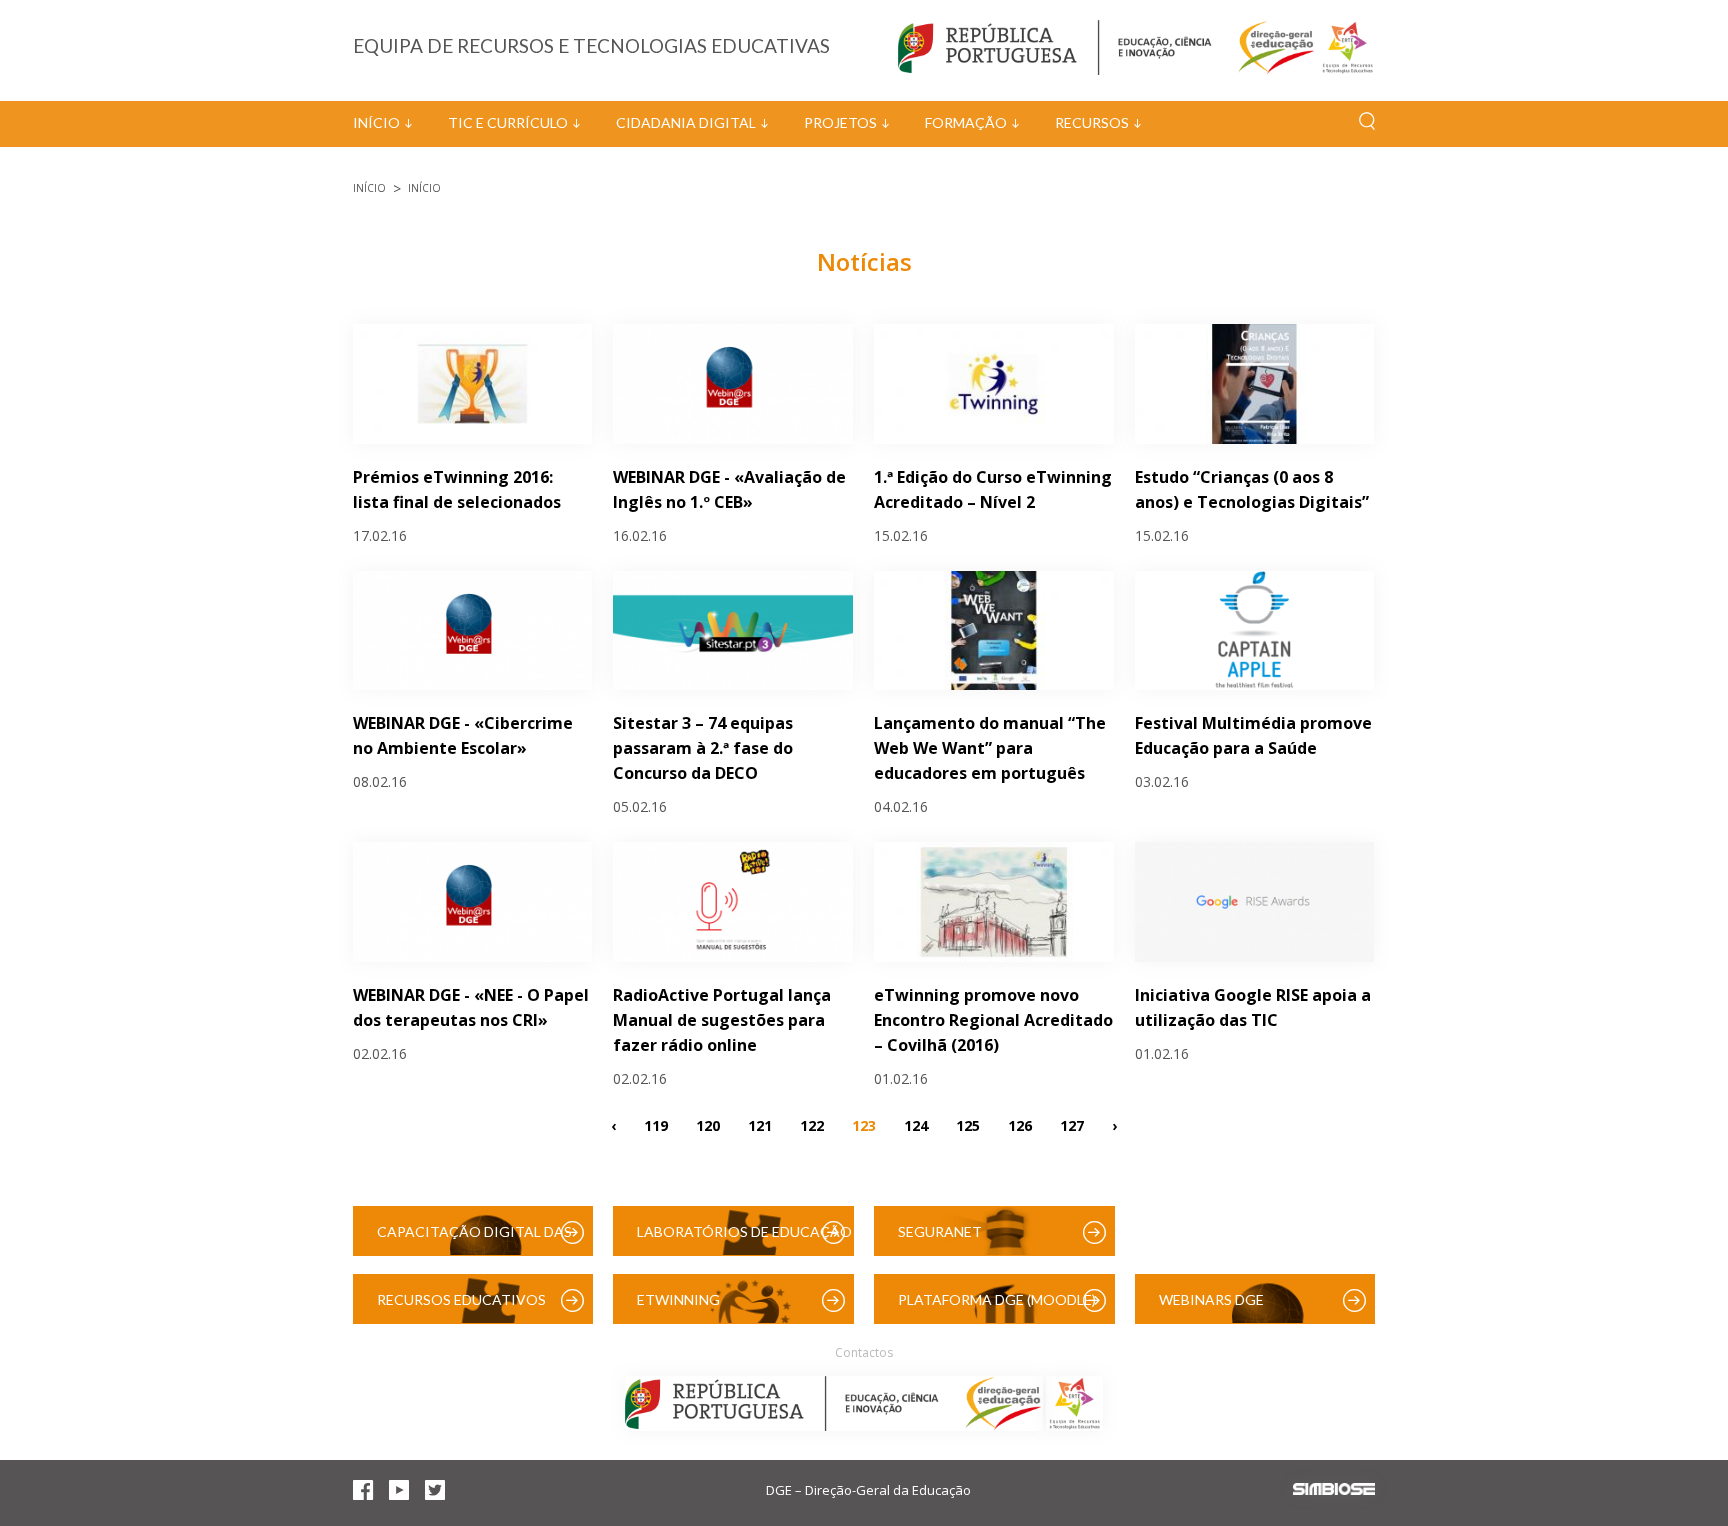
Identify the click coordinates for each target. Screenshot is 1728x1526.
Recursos (1092, 122)
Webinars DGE (1211, 1299)
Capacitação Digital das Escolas (474, 1239)
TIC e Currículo (508, 122)
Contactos (864, 1352)
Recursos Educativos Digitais (461, 1307)
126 (1020, 1124)
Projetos (840, 122)
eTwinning (678, 1299)
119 (656, 1124)
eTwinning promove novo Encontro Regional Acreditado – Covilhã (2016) (993, 1020)
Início (376, 122)
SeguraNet (940, 1231)
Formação (966, 122)
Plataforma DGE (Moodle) (997, 1299)
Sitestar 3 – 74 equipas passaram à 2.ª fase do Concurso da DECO (703, 748)
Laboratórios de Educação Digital (744, 1239)
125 (968, 1124)
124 (916, 1124)
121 (760, 1124)
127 (1072, 1124)
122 (812, 1124)
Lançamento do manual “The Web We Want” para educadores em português (990, 748)
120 (708, 1124)
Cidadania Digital (686, 122)
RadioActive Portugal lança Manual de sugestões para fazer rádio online (722, 1020)
